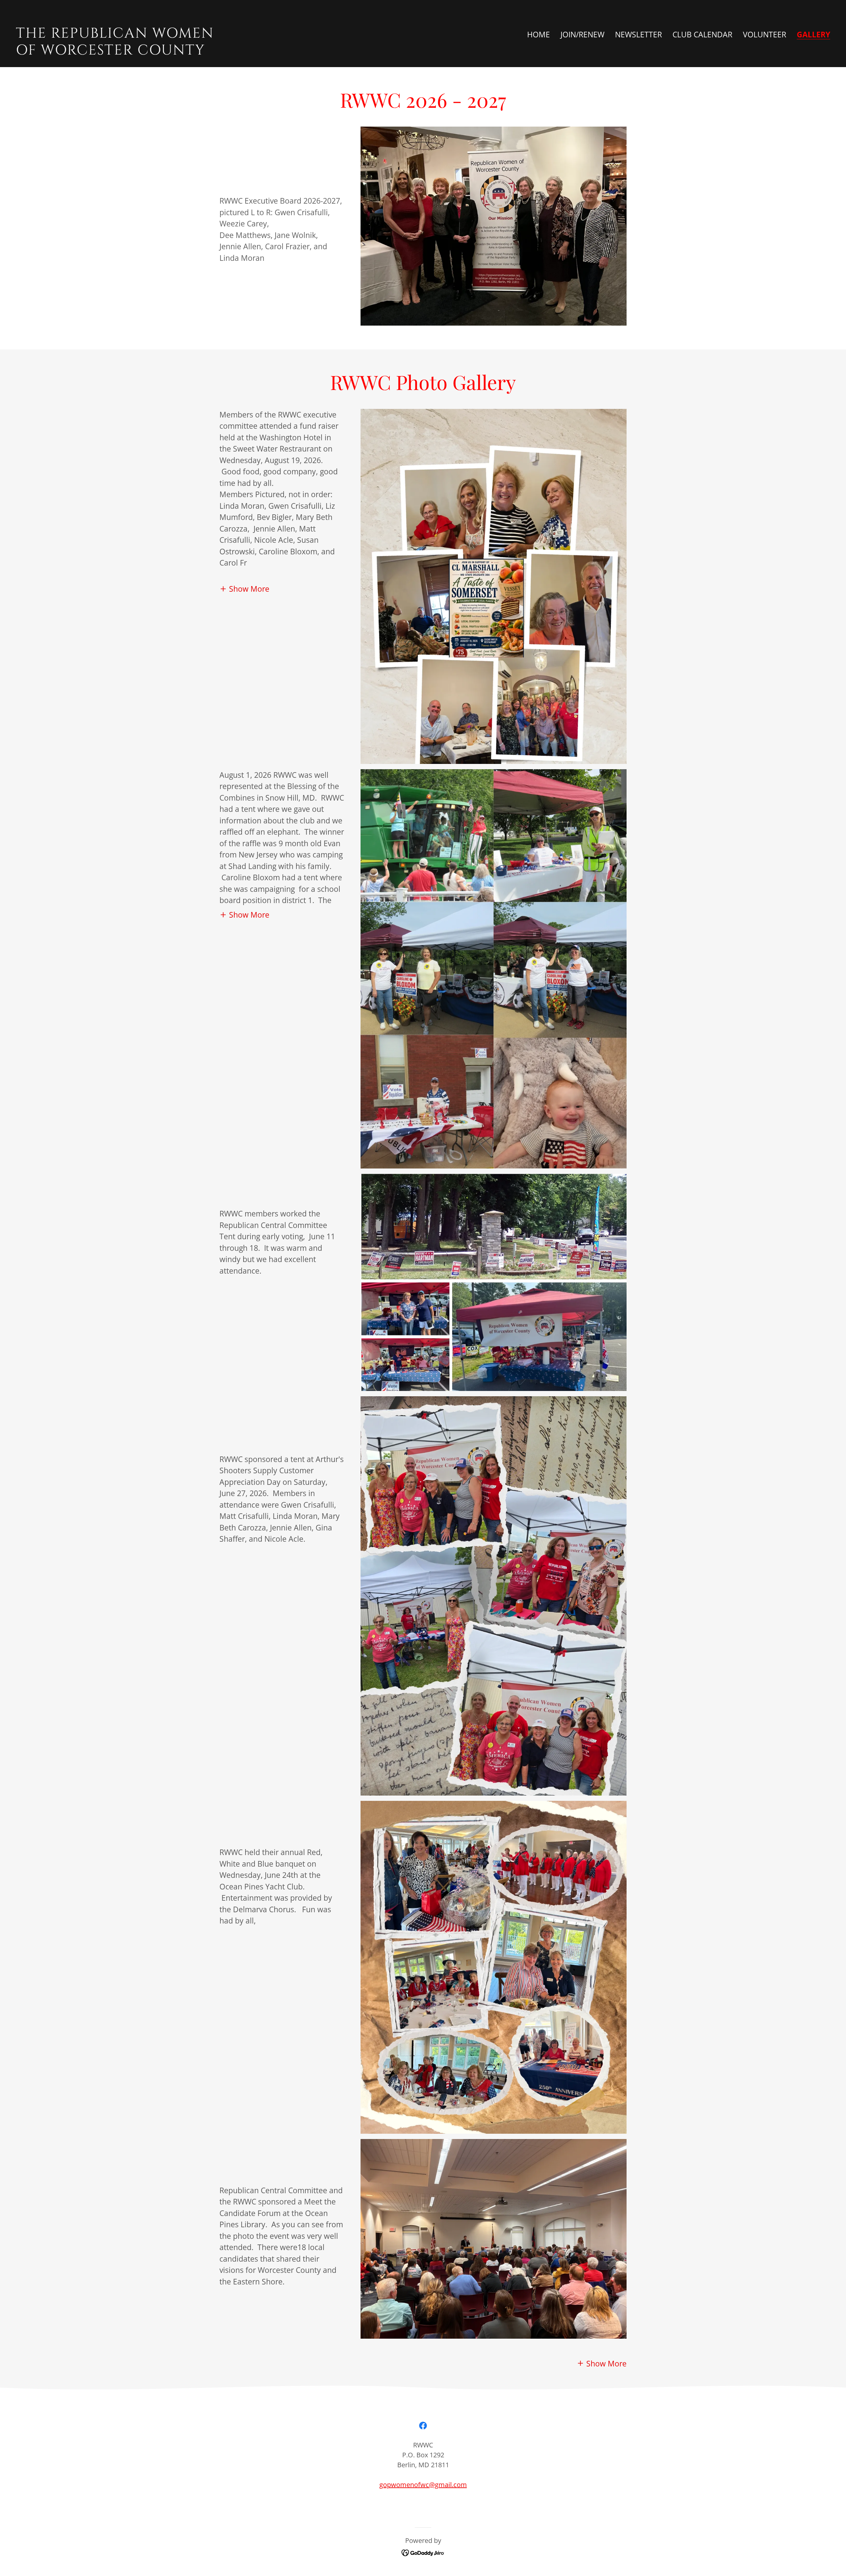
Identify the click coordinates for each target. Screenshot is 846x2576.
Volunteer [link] (765, 34)
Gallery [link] (813, 35)
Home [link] (538, 34)
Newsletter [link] (638, 34)
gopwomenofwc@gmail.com (423, 2485)
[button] (244, 588)
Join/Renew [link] (582, 34)
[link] (217, 52)
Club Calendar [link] (702, 34)
